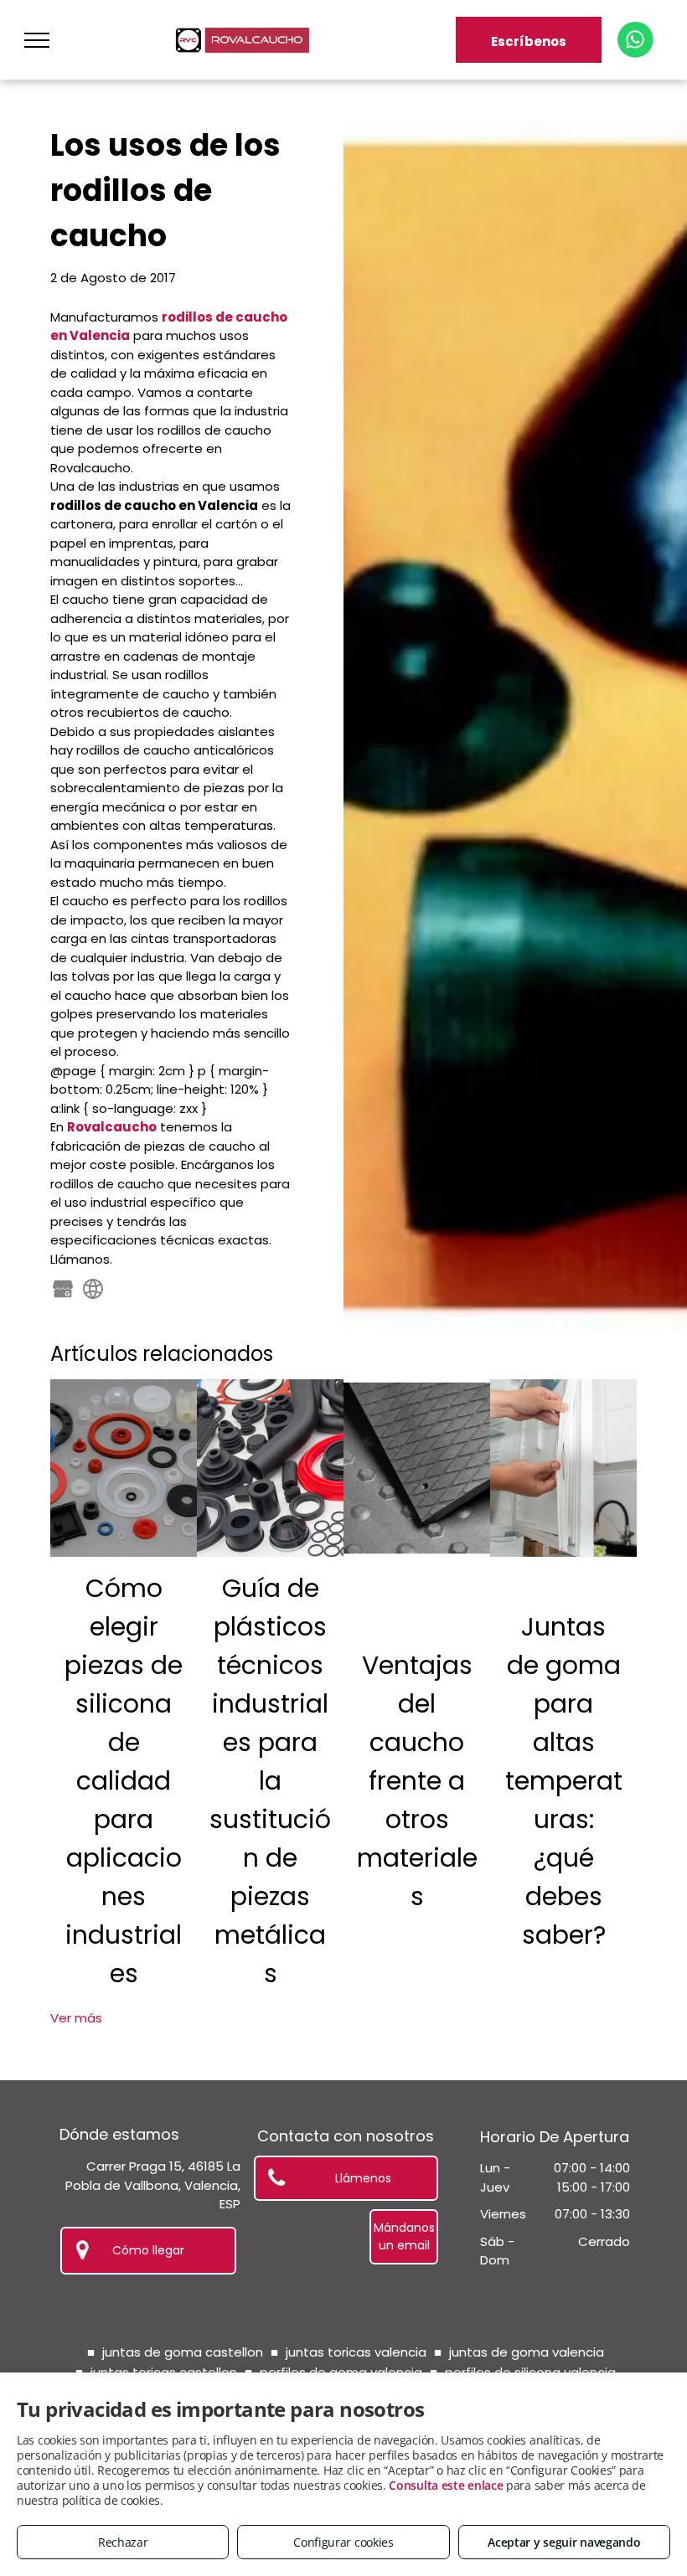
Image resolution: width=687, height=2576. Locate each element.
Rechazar (123, 2542)
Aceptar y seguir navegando (564, 2542)
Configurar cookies (343, 2542)
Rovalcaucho (112, 1127)
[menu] (37, 40)
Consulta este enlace (446, 2485)
